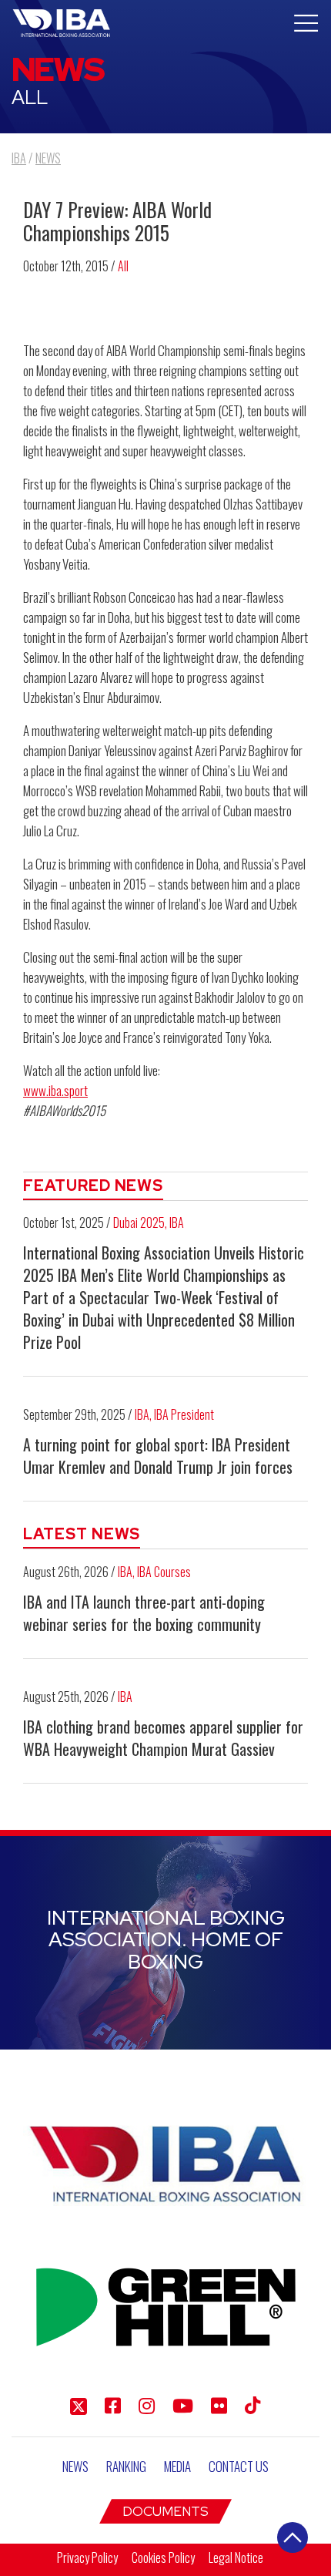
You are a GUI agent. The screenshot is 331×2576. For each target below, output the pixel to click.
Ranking (126, 2466)
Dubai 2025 (139, 1222)
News (75, 2466)
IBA (177, 1222)
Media (177, 2466)
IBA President (184, 1414)
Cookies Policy (163, 2558)
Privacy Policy (87, 2558)
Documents (165, 2511)
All (123, 266)
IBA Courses (164, 1572)
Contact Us (239, 2466)
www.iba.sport (55, 1090)
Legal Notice (236, 2558)
